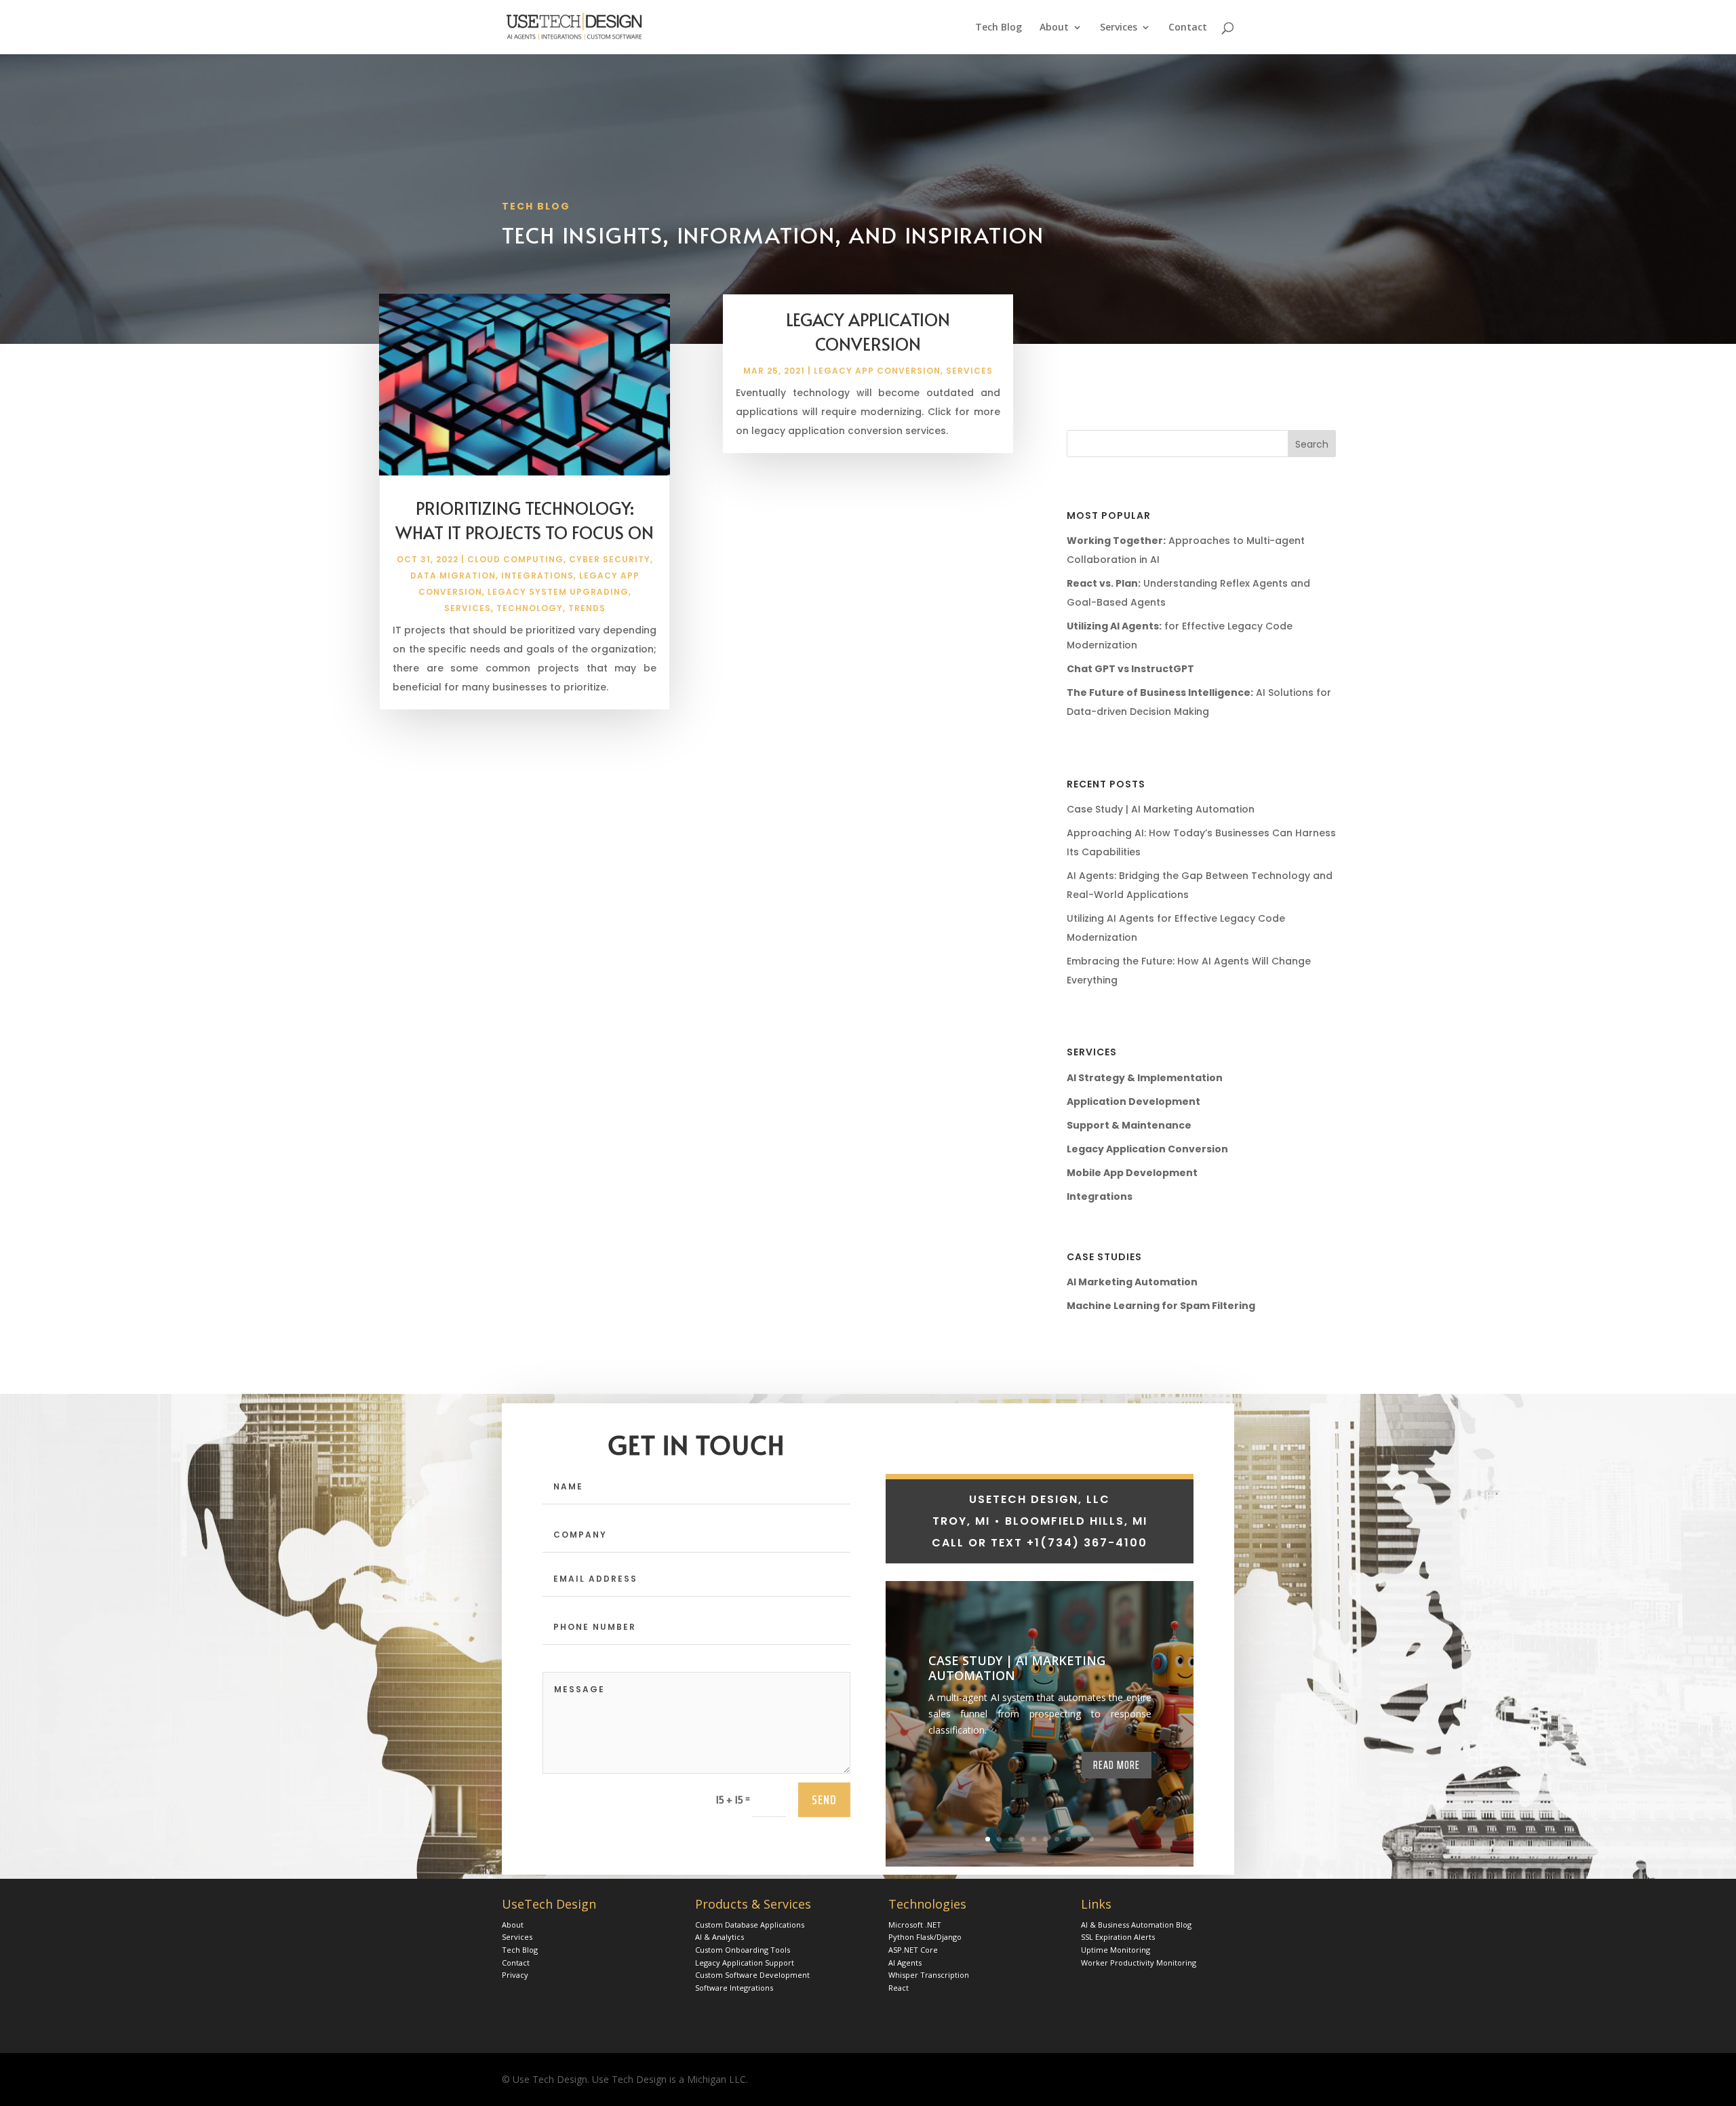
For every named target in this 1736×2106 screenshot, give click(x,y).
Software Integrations (734, 1988)
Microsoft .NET (915, 1925)
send (824, 1799)
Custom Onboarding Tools (743, 1950)
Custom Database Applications (750, 1925)
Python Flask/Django (925, 1937)
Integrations (537, 576)
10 (1091, 1839)
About (1054, 28)
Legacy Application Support (745, 1963)
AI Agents (905, 1963)
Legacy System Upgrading (558, 592)
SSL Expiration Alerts (1118, 1937)
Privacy (515, 1975)
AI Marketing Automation (1132, 1282)
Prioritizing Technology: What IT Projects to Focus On (525, 520)
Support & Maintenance (1129, 1125)
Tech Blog (999, 28)
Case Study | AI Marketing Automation (1161, 809)
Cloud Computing (515, 559)
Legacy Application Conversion (868, 331)
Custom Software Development (752, 1975)
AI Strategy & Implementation (1145, 1078)
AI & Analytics (719, 1937)
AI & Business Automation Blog (1136, 1925)
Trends (587, 608)
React (899, 1988)
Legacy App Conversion (877, 371)
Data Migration (453, 576)
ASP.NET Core (913, 1950)
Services (1119, 28)
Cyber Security (610, 559)
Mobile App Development (1132, 1173)
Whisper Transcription (929, 1975)
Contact (1188, 28)
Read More (1117, 1765)
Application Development (1133, 1101)
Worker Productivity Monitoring (1139, 1963)
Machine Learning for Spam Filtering (1161, 1306)
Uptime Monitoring (1116, 1950)
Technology (530, 608)
